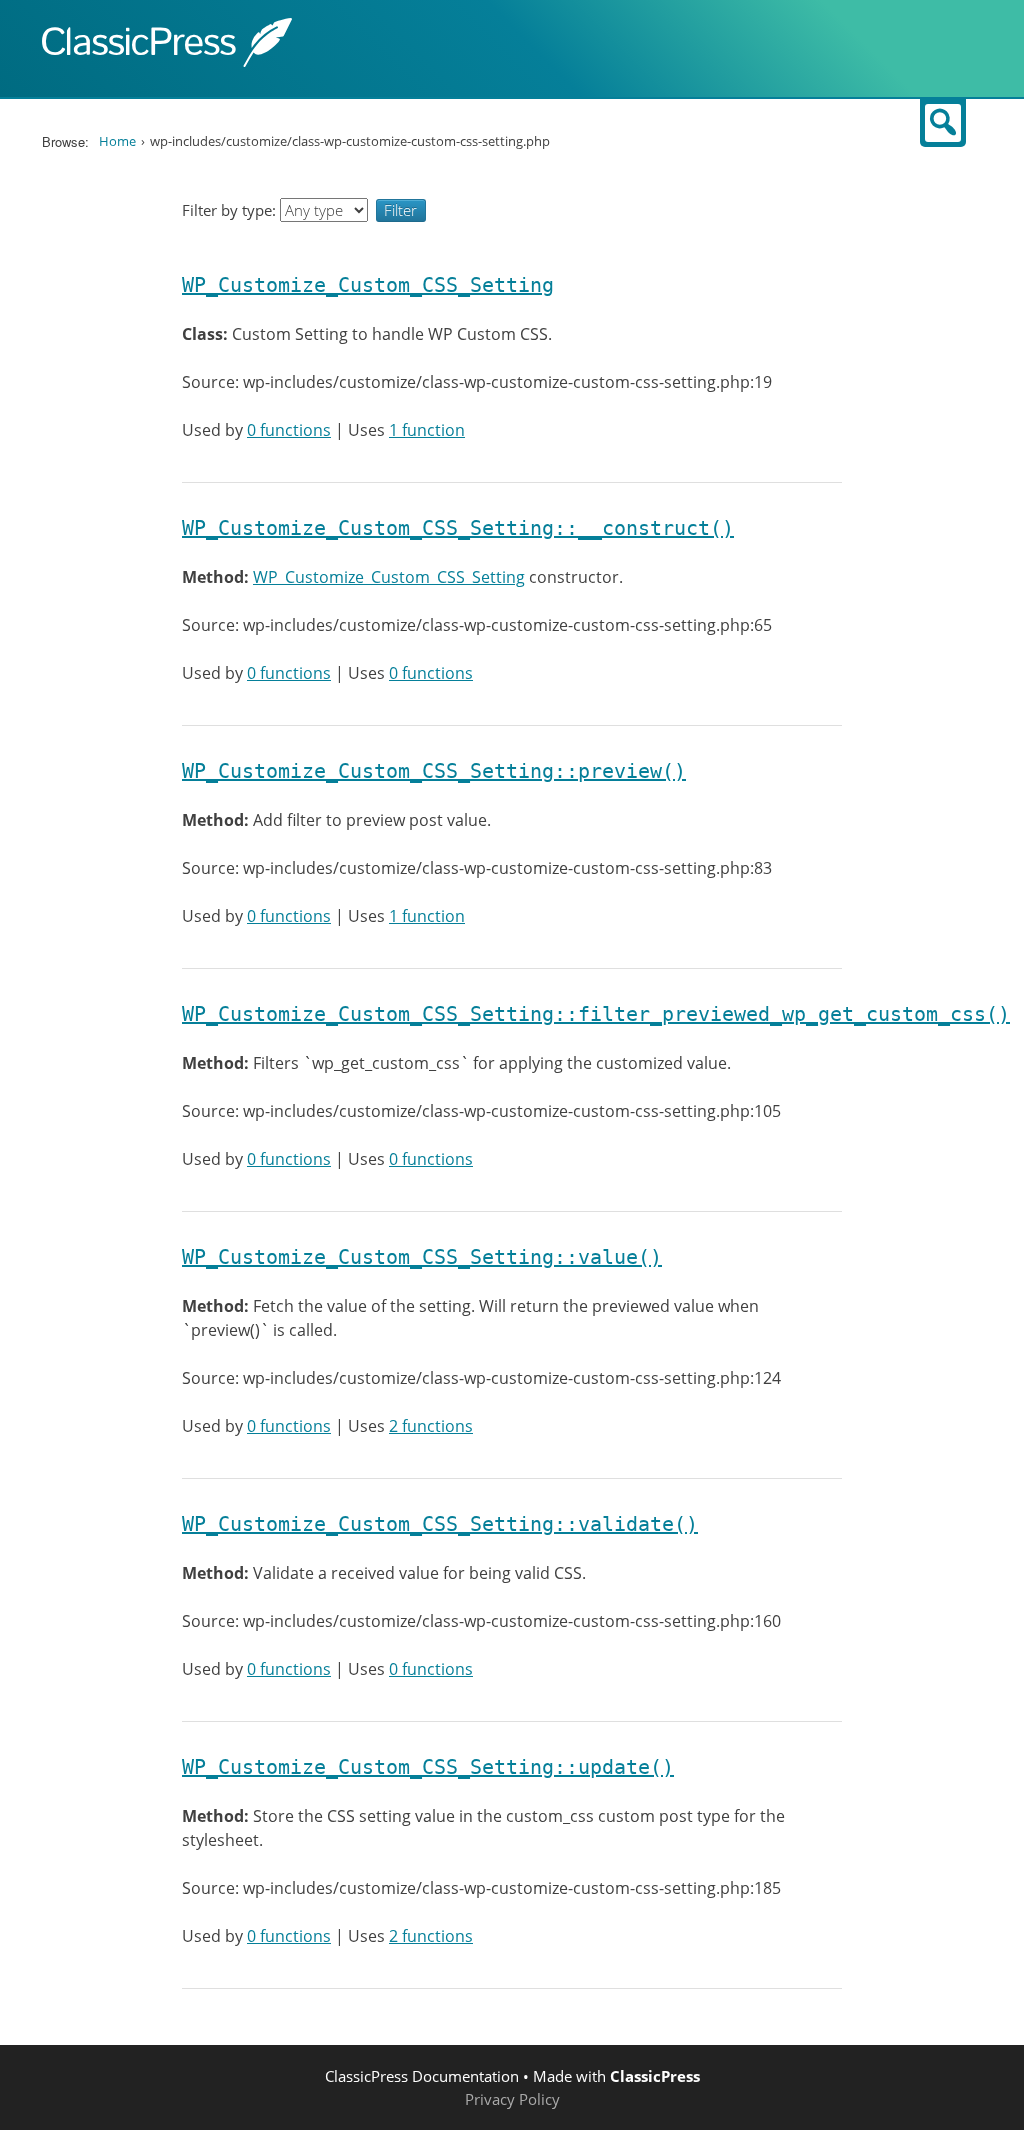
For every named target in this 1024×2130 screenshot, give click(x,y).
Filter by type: (231, 210)
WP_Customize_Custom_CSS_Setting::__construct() (458, 528)
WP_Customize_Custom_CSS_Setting (368, 285)
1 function (427, 430)
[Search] (943, 123)
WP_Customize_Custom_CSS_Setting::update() (428, 1767)
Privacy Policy (512, 2099)
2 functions (431, 1426)
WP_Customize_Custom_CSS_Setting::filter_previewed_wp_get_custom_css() (596, 1014)
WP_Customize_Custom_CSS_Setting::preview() (434, 771)
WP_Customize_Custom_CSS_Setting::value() (422, 1257)
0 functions (289, 430)
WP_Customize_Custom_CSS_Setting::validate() (440, 1524)
